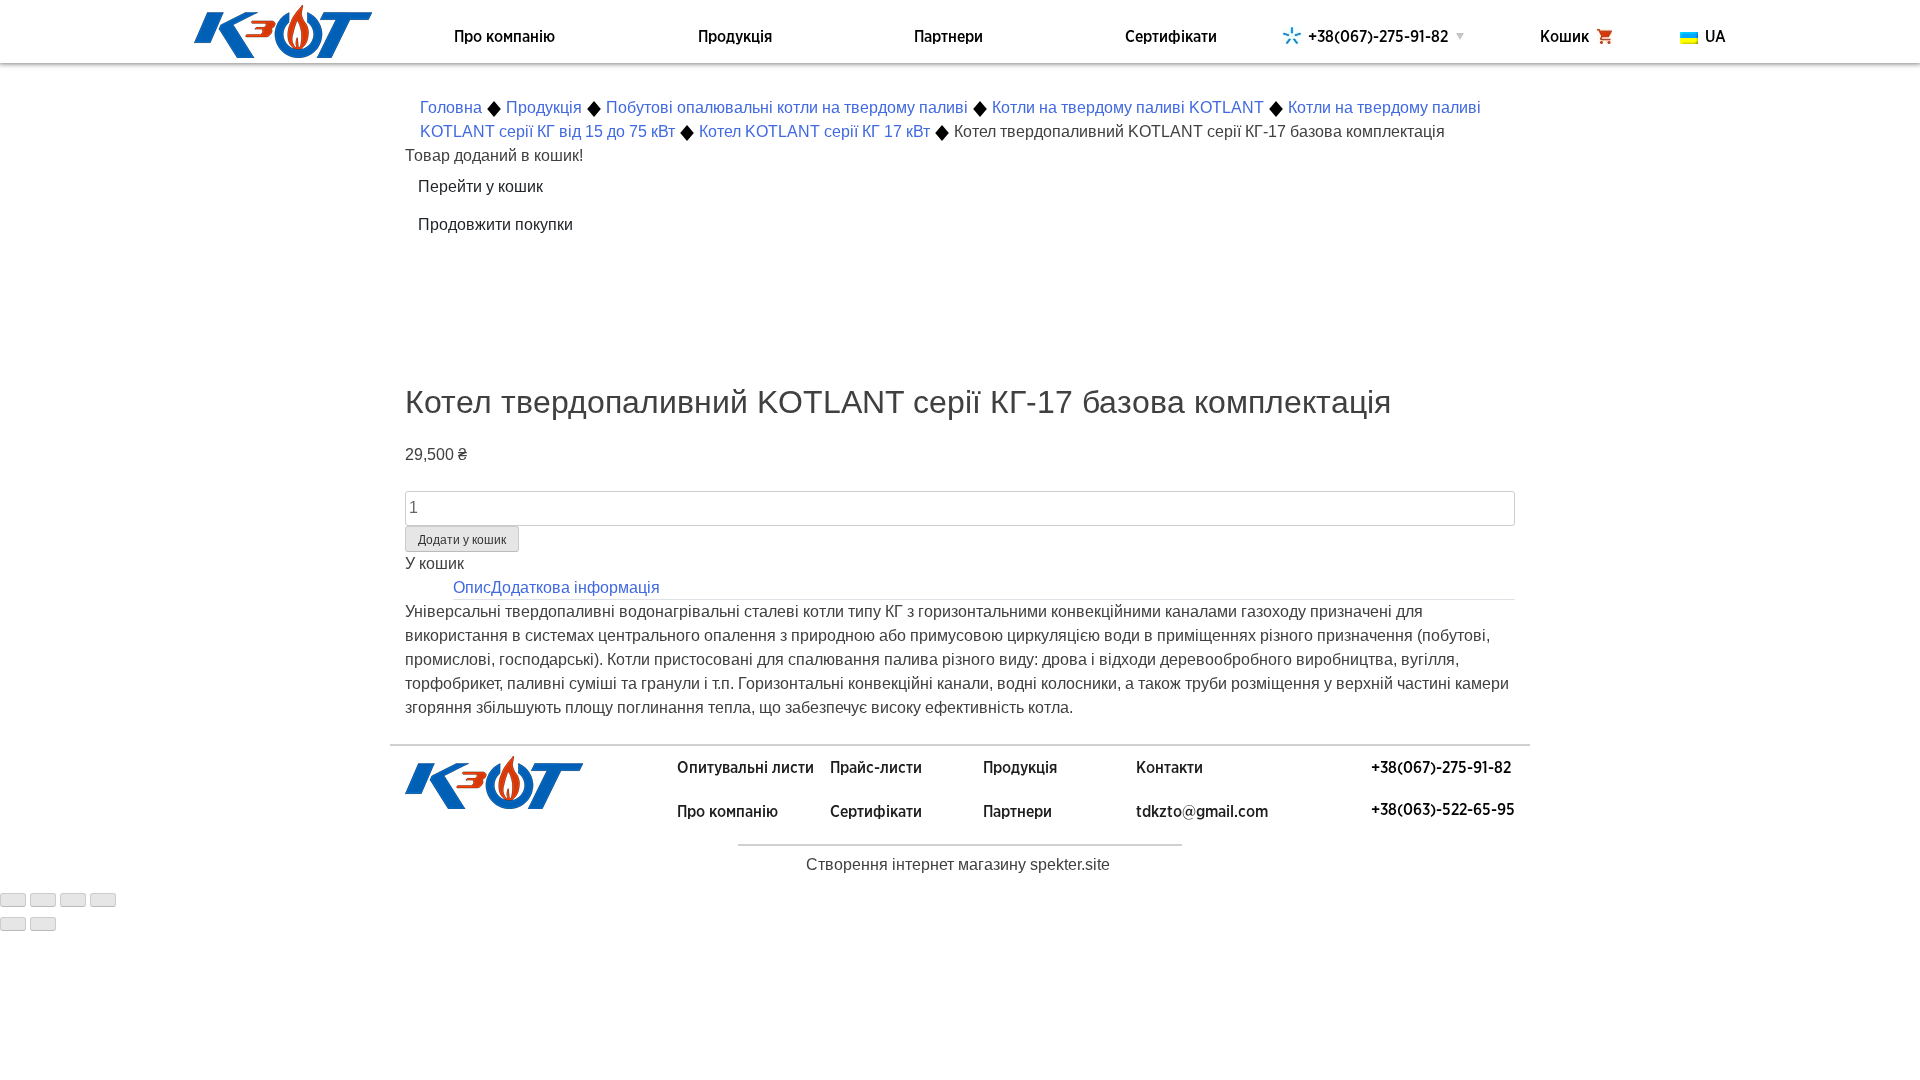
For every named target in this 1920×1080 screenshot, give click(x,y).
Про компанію (504, 37)
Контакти (1169, 768)
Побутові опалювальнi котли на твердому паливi (787, 107)
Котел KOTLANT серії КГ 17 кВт (814, 131)
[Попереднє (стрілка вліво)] (13, 924)
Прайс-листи (876, 768)
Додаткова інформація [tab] (575, 587)
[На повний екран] (73, 900)
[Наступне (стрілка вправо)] (43, 924)
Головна (451, 107)
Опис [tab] (472, 587)
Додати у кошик (462, 540)
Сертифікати (1171, 37)
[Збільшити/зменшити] (103, 900)
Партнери (948, 37)
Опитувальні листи (745, 768)
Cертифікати (876, 812)
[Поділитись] (43, 900)
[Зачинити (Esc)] (13, 900)
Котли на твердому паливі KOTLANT (1128, 107)
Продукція (735, 37)
